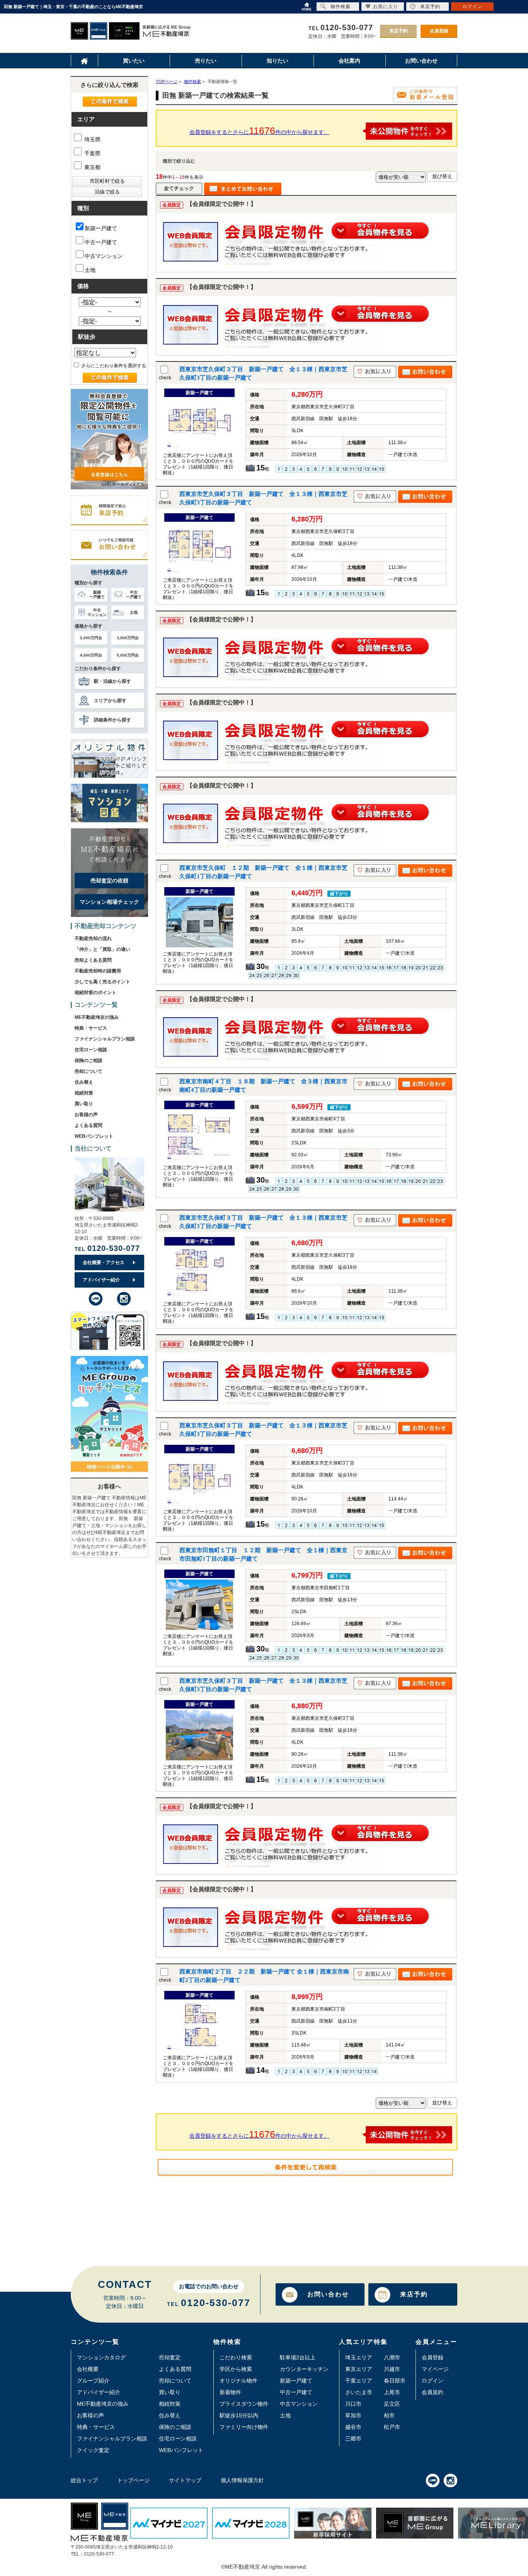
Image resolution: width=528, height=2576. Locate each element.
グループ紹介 (93, 2381)
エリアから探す (110, 701)
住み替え (84, 1082)
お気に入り (386, 7)
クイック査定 (93, 2450)
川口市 (353, 2404)
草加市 (353, 2415)
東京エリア (359, 2369)
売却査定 (170, 2357)
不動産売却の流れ (93, 938)
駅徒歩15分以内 (239, 2415)
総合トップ (84, 2480)
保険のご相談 (89, 1061)
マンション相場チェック (109, 902)
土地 (90, 270)
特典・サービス (91, 1028)
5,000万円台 (128, 655)
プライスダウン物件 (244, 2404)
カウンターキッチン (304, 2369)
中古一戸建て (101, 242)
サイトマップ (185, 2480)
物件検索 (341, 7)
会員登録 (439, 31)
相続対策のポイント (95, 993)
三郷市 (353, 2439)
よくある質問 (89, 1125)
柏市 (389, 2415)
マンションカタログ (101, 2357)
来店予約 (399, 31)
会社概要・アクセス (104, 1263)
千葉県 (92, 153)
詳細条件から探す (112, 720)
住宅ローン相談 (91, 1050)
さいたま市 (359, 2392)
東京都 (92, 167)
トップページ (133, 2480)
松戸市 (392, 2427)
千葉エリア (359, 2381)
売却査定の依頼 (109, 881)
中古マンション (104, 256)
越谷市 (353, 2427)
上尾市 (392, 2392)
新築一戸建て (101, 228)
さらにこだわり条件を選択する (113, 366)
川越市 (392, 2369)
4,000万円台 (91, 655)
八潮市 (392, 2357)
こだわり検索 (236, 2357)
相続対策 (84, 1093)
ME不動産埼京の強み (97, 1017)
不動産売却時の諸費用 (98, 971)
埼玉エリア (359, 2357)
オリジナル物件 (238, 2381)
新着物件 (230, 2392)
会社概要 (88, 2369)
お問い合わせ (328, 2294)
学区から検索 (236, 2369)
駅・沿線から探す (112, 681)
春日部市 (395, 2381)
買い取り (84, 1104)
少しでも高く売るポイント (102, 982)
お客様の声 (86, 1115)
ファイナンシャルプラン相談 (105, 1039)
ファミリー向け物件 (244, 2427)
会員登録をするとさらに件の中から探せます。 (259, 131)
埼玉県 (92, 139)
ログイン (433, 2381)
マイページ (435, 2369)
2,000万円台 (91, 638)
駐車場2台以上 (298, 2357)
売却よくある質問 (93, 960)
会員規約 (433, 2392)
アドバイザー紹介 (101, 1280)
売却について (89, 1071)
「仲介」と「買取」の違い (102, 949)
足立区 (392, 2404)
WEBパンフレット (94, 1136)
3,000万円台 (128, 638)
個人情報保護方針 (242, 2480)
